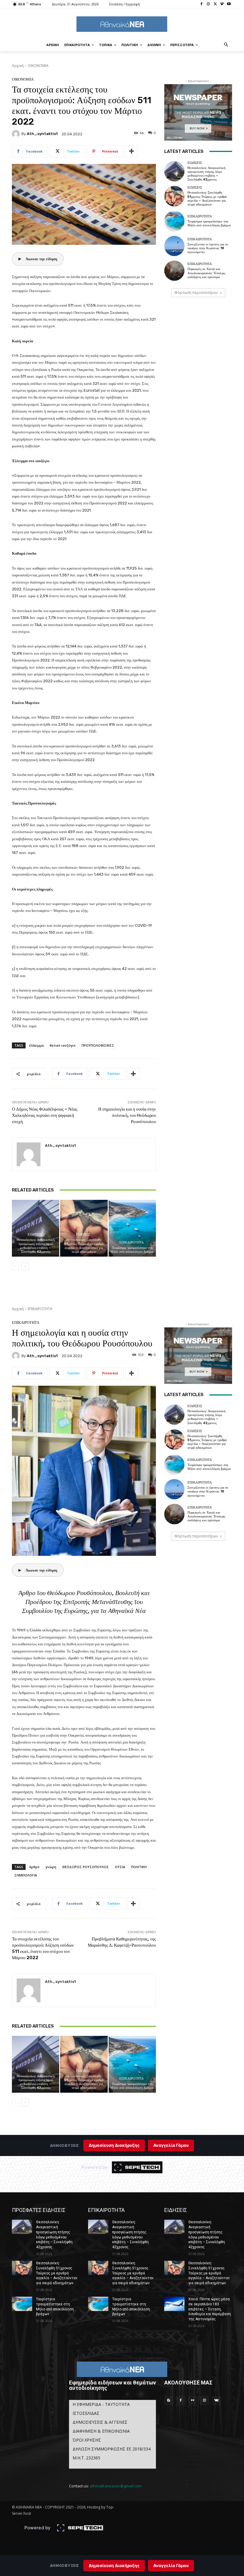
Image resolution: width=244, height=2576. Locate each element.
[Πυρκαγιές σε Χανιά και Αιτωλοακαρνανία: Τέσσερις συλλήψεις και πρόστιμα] (174, 271)
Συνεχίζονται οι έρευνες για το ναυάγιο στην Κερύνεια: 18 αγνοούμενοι (208, 248)
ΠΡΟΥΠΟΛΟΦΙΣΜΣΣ (98, 1045)
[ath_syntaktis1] (17, 134)
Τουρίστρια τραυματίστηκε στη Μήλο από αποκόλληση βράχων (132, 1250)
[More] (132, 151)
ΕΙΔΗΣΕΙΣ (35, 1234)
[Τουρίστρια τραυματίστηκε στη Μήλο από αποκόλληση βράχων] (132, 1228)
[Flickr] (193, 2401)
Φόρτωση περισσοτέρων (196, 293)
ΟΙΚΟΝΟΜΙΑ (38, 66)
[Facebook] (202, 4)
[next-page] (25, 1266)
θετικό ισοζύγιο (63, 1045)
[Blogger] (169, 2401)
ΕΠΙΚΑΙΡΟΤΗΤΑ (132, 1242)
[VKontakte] (216, 2401)
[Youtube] (229, 4)
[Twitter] (215, 4)
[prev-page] (16, 1266)
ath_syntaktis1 (42, 134)
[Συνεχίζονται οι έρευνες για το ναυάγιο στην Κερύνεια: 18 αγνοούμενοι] (174, 246)
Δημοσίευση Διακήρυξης (114, 2565)
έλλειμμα (36, 1045)
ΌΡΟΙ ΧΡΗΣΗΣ (87, 2440)
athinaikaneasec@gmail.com (116, 2486)
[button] (226, 45)
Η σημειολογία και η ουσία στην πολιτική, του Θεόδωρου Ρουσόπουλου (127, 1115)
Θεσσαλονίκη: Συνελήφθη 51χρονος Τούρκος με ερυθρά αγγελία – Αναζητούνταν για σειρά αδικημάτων (84, 1246)
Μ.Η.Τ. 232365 (86, 2458)
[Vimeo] (222, 4)
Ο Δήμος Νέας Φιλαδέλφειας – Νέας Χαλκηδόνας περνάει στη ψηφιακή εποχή (45, 1115)
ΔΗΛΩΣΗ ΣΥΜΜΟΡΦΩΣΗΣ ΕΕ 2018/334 (112, 2449)
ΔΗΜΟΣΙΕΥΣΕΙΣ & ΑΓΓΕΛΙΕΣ (100, 2422)
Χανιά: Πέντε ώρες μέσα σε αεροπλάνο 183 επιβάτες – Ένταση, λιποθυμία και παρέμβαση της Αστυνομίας (210, 2309)
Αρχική (18, 66)
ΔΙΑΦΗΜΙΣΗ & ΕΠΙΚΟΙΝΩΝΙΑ (101, 2431)
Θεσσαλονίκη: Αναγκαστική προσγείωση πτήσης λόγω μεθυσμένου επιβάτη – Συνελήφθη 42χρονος (36, 1246)
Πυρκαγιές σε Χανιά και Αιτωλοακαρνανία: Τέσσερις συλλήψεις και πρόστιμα (206, 273)
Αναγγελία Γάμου (171, 2565)
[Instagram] (208, 4)
